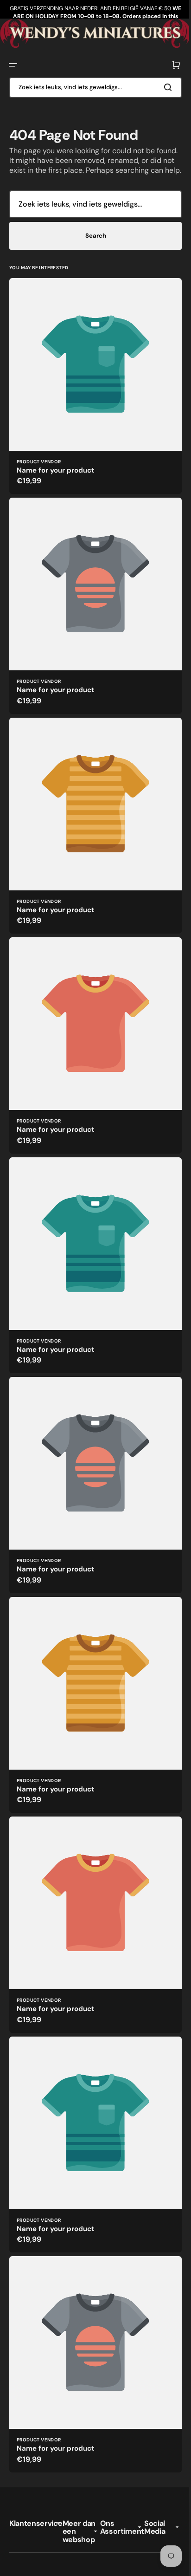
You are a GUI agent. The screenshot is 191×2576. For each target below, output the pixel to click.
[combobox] (92, 86)
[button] (13, 64)
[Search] (163, 86)
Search (92, 244)
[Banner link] (92, 33)
